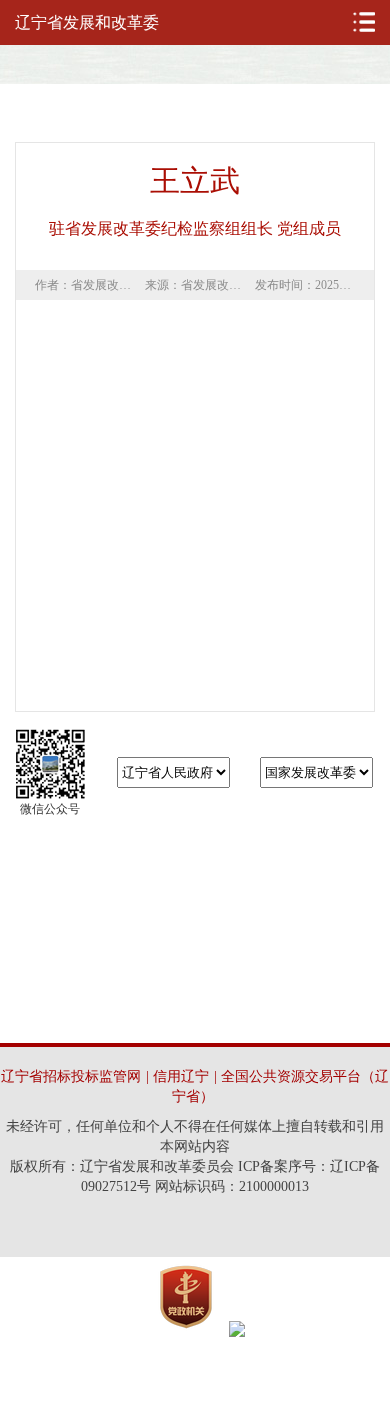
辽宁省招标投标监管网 (71, 1076)
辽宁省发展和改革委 (87, 22)
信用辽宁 (181, 1076)
